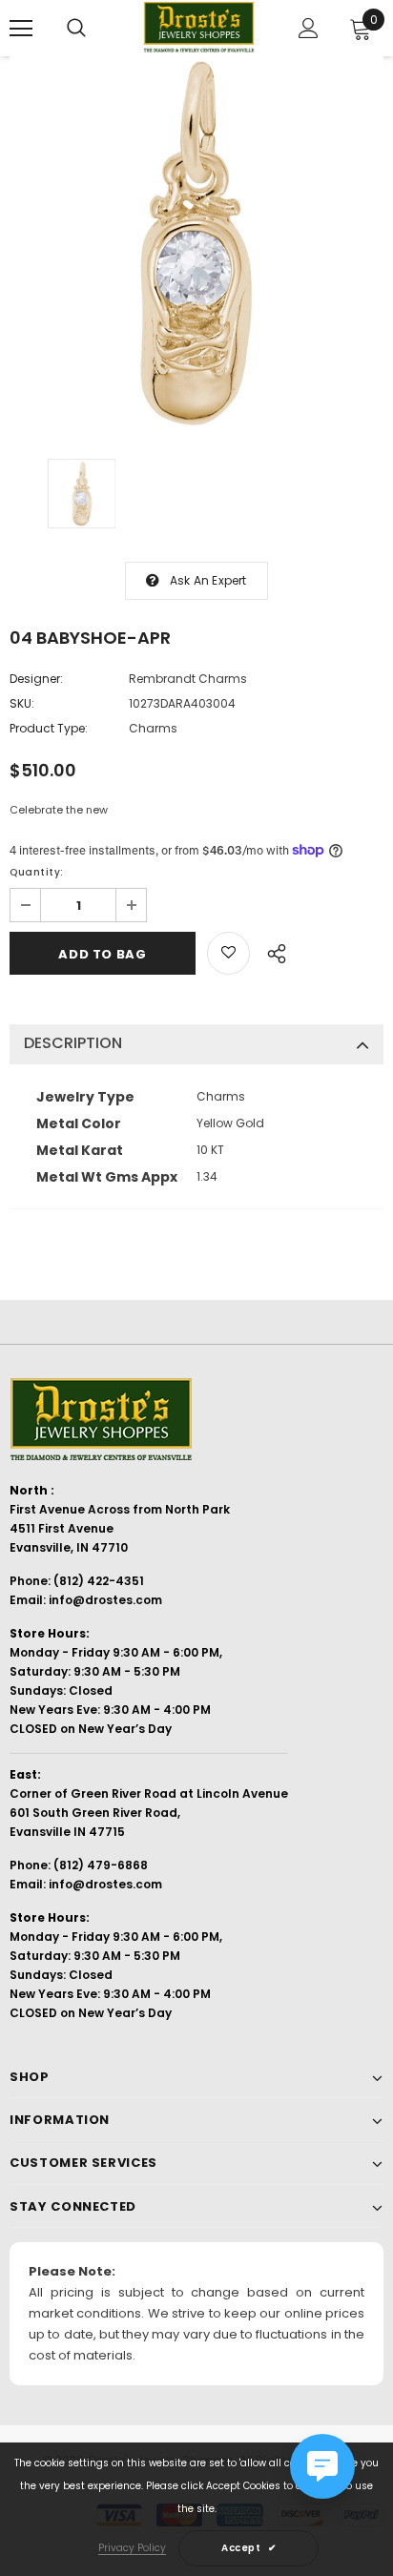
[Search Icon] (76, 29)
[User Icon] (309, 28)
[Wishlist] (228, 953)
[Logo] (199, 27)
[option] (196, 243)
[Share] (271, 951)
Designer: (36, 679)
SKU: (22, 703)
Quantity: (37, 872)
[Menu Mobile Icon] (21, 29)
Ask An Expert (208, 580)
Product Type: (49, 728)
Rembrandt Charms (188, 679)
